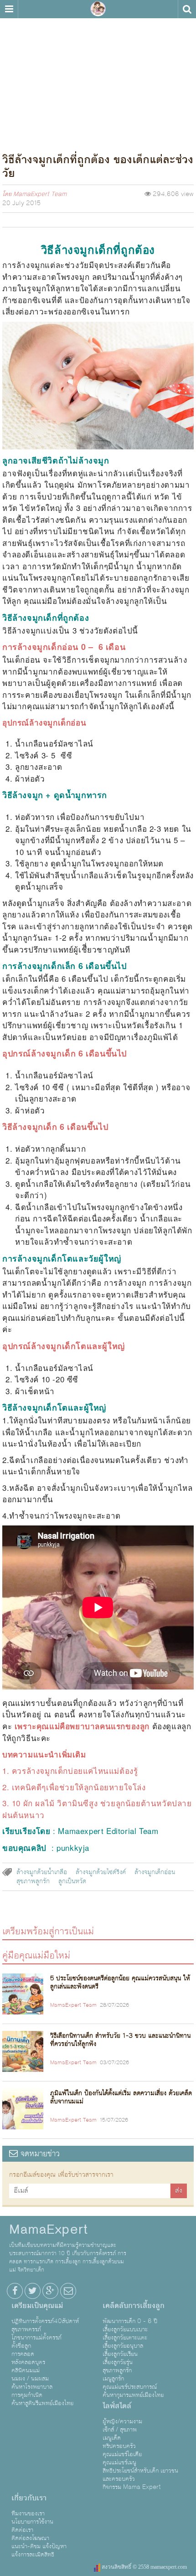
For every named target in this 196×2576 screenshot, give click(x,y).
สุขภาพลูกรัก (33, 1881)
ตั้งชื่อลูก (21, 2346)
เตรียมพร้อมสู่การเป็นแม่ (48, 1931)
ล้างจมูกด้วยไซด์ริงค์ (101, 1872)
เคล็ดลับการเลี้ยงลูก (134, 2306)
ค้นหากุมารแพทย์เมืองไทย (133, 2395)
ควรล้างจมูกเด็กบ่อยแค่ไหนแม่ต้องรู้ (75, 1770)
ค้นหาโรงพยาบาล (32, 2387)
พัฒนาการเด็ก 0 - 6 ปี (130, 2321)
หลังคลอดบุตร (28, 2362)
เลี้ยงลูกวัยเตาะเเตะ (125, 2338)
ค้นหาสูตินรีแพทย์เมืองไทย (42, 2403)
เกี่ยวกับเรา (29, 2498)
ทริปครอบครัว (119, 2446)
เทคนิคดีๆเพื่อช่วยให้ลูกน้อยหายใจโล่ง (79, 1787)
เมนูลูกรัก (113, 2379)
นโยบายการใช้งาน (32, 2522)
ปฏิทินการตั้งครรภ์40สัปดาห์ (45, 2321)
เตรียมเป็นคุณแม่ (37, 2306)
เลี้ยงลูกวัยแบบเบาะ (125, 2329)
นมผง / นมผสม (30, 2379)
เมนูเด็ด (112, 2438)
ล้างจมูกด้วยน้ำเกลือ (42, 1872)
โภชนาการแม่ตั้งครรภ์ (36, 2338)
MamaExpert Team (40, 194)
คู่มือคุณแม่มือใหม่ (36, 1955)
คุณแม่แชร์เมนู (119, 2463)
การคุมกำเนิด (27, 2395)
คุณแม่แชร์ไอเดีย (122, 2454)
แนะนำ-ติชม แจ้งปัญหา (39, 2546)
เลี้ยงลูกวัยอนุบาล (123, 2346)
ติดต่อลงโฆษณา (30, 2538)
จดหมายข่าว (39, 2154)
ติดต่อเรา (22, 2530)
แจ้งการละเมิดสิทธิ (33, 2555)
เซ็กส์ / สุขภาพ (120, 2430)
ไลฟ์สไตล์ (117, 2406)
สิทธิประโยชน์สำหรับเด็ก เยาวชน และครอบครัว (140, 2475)
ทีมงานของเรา (28, 2514)
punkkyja (73, 1847)
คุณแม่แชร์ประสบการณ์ (130, 2387)
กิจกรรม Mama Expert (132, 2487)
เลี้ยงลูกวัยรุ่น (118, 2362)
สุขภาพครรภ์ (26, 2329)
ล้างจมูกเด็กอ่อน (155, 1872)
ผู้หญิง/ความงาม (122, 2421)
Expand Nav (9, 9)
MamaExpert (98, 9)
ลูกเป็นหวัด (72, 1881)
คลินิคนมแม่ (26, 2370)
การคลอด (23, 2354)
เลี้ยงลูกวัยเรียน (120, 2354)
